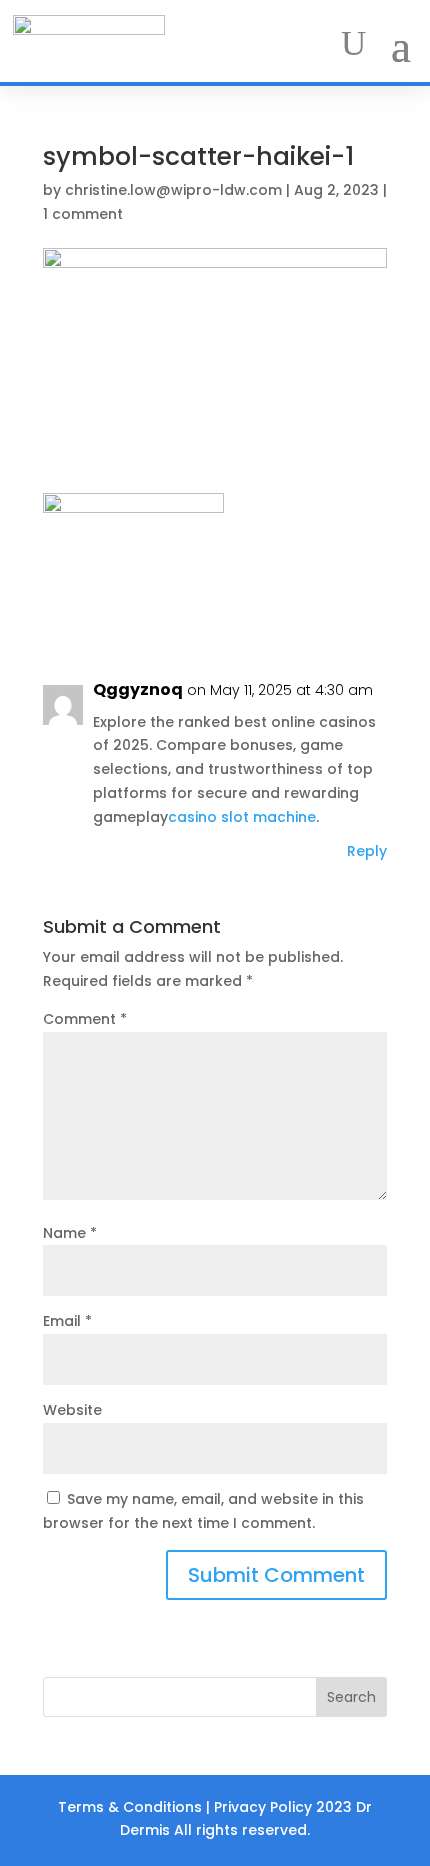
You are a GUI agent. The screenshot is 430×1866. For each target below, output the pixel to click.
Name (70, 1233)
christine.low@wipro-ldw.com (173, 190)
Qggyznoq (138, 689)
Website (72, 1410)
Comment (85, 1019)
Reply (367, 851)
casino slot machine (242, 817)
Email (67, 1321)
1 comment (83, 214)
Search (351, 1697)
